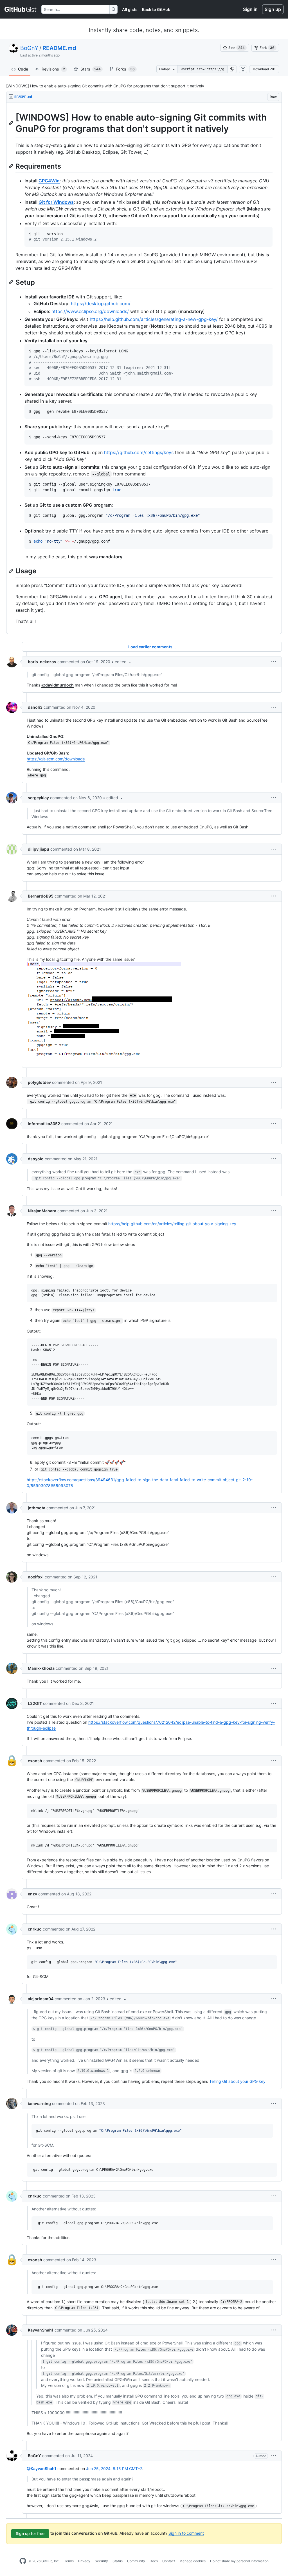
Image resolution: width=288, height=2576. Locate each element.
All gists (130, 9)
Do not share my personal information (239, 2561)
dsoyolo (36, 1159)
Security (101, 2561)
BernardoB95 (41, 896)
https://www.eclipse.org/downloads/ (90, 311)
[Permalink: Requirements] (12, 166)
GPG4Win (49, 181)
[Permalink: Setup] (12, 282)
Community (136, 2561)
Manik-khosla (41, 1668)
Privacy (84, 2561)
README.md (59, 48)
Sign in (250, 9)
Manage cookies (193, 2561)
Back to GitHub (156, 9)
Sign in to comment (186, 2533)
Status (118, 2561)
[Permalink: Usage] (12, 571)
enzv (32, 1894)
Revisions (53, 69)
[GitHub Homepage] (23, 2561)
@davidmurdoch (58, 685)
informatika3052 (44, 1124)
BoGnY (29, 48)
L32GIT (35, 1703)
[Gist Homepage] (21, 9)
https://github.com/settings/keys (139, 452)
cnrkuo (35, 1929)
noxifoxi (36, 1577)
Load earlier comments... (152, 647)
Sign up (273, 9)
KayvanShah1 (41, 2330)
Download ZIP (264, 69)
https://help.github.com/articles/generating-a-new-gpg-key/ (154, 319)
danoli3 (35, 707)
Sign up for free (30, 2533)
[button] (232, 69)
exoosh (35, 1761)
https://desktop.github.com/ (101, 303)
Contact (169, 2561)
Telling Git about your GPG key (237, 2081)
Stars (91, 69)
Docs (154, 2561)
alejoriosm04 (41, 1999)
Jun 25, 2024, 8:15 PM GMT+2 (114, 2469)
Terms (69, 2561)
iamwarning (39, 2103)
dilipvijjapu (39, 849)
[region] (144, 368)
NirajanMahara (42, 1211)
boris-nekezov (42, 662)
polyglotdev (39, 1082)
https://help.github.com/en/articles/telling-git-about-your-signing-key (172, 1224)
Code (23, 69)
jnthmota (37, 1508)
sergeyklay (38, 798)
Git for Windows (56, 202)
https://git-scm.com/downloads (56, 759)
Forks (125, 69)
